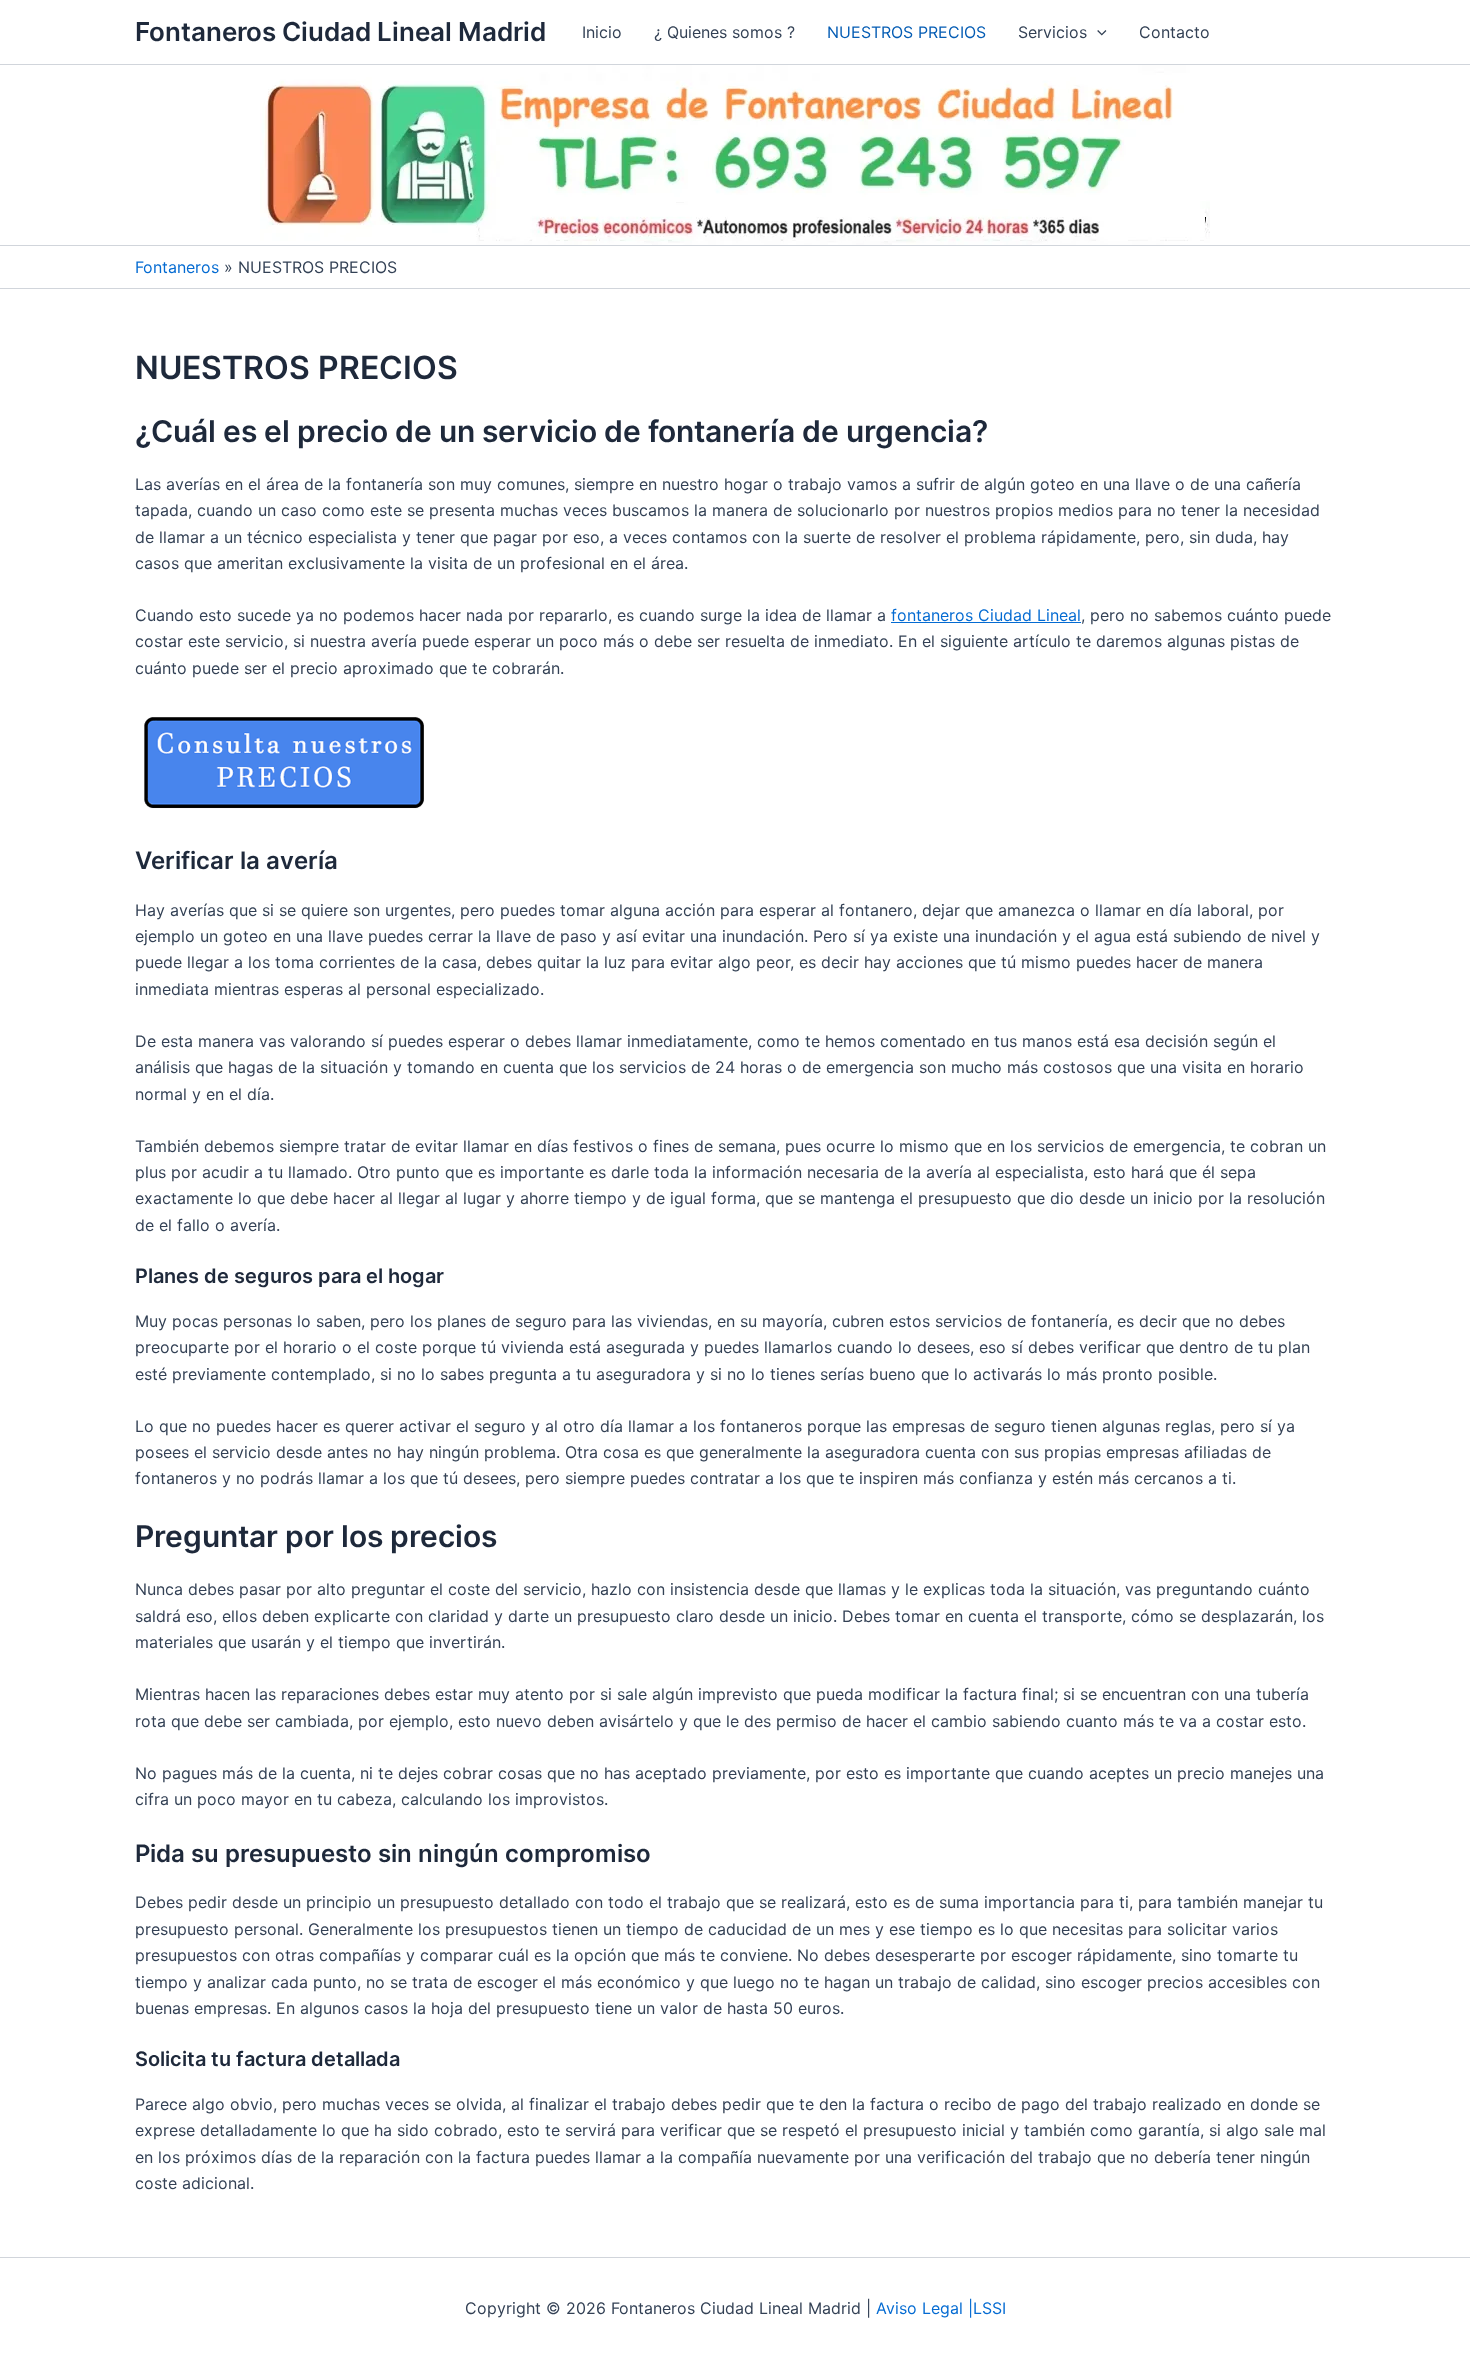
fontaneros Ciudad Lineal (986, 615)
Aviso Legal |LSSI (941, 2308)
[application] (1097, 32)
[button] (1062, 32)
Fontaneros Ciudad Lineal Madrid (340, 31)
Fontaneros (177, 267)
